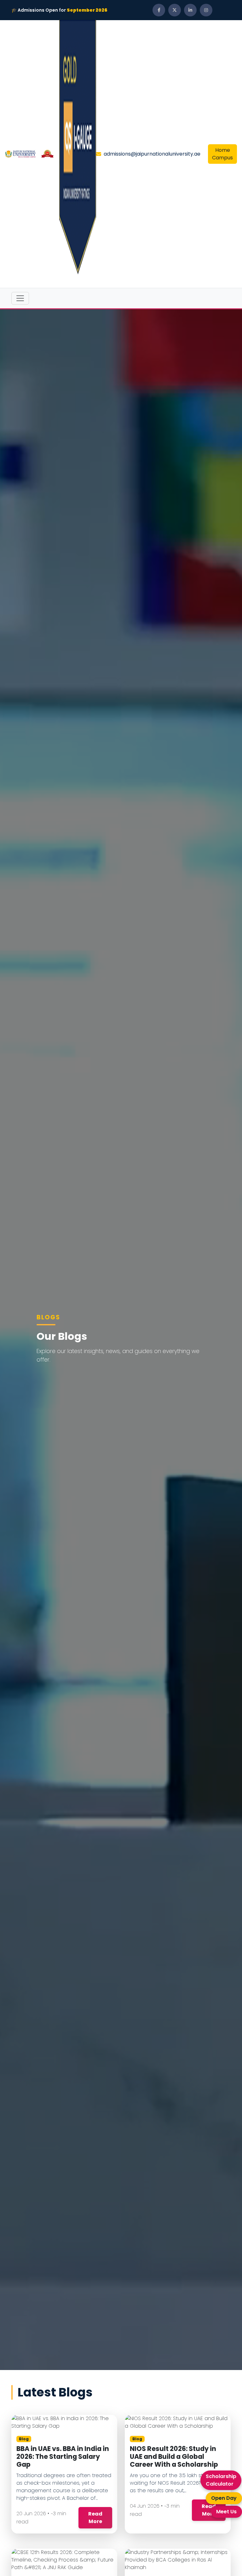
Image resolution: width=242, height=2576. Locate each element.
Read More (95, 2518)
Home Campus (222, 154)
